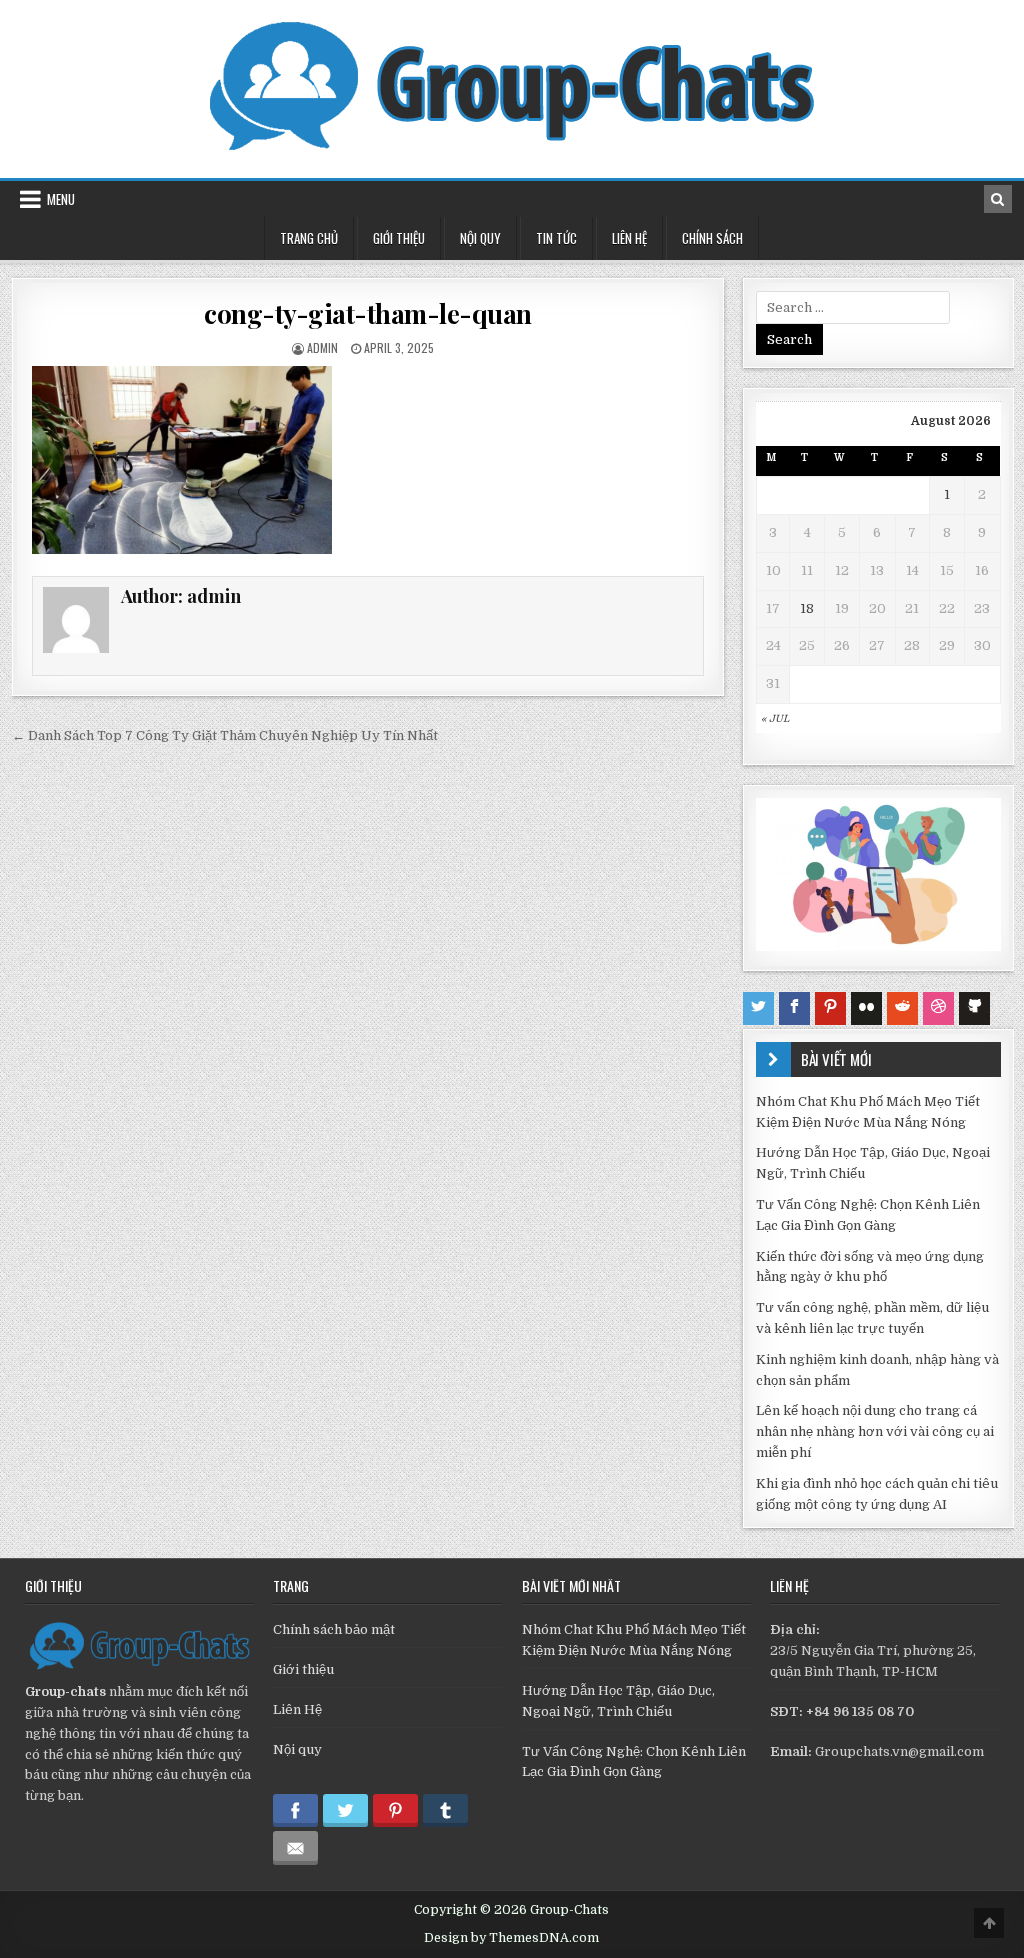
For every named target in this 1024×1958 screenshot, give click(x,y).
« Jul (775, 718)
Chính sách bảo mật (334, 1629)
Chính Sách (712, 238)
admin (322, 347)
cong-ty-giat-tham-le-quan (368, 313)
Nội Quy (480, 238)
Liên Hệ (629, 238)
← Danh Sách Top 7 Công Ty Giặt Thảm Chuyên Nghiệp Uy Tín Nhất (225, 735)
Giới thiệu (303, 1669)
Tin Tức (556, 238)
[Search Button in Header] (998, 199)
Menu (61, 199)
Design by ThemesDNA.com (511, 1938)
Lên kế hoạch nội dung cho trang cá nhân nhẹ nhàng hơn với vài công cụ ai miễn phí (875, 1431)
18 (807, 608)
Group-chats (65, 1691)
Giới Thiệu (399, 238)
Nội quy (297, 1749)
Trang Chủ (309, 238)
